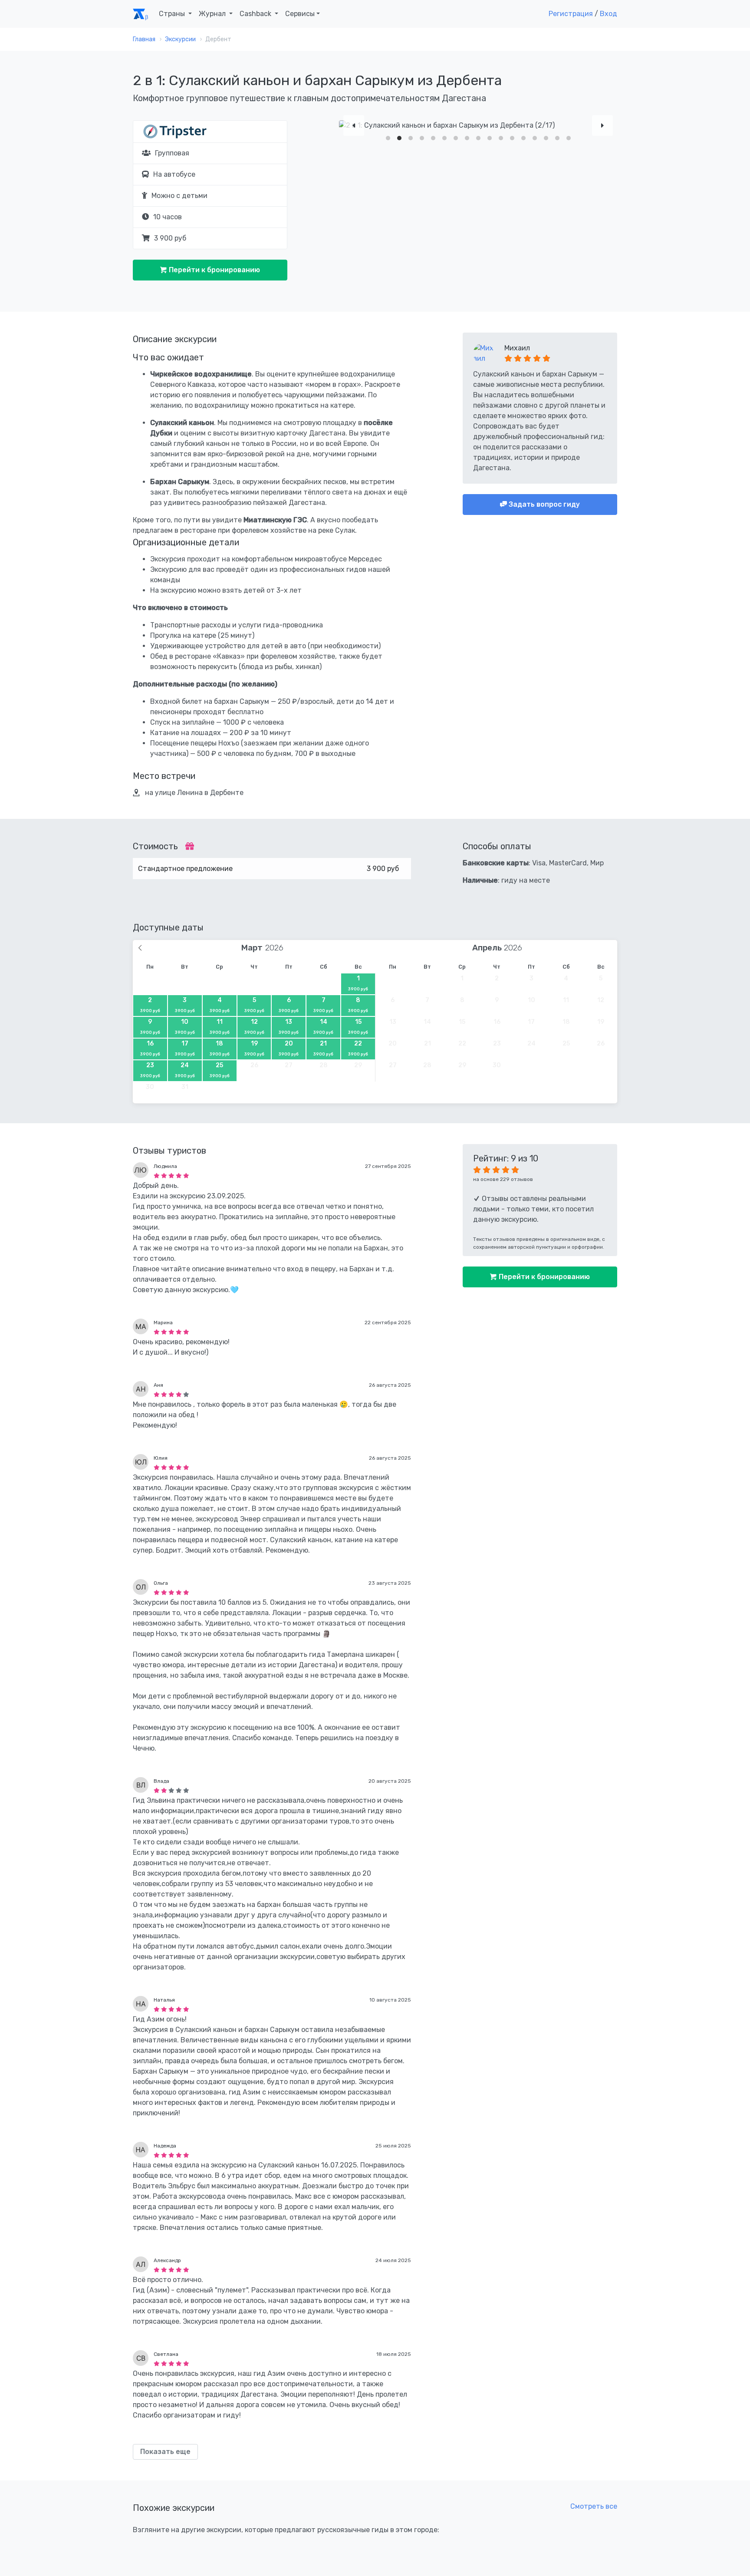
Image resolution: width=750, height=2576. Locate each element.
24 (185, 1070)
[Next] (602, 125)
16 (150, 1048)
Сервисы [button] (300, 14)
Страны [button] (173, 14)
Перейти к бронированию (214, 270)
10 (185, 1026)
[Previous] (354, 125)
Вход (609, 14)
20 (289, 1048)
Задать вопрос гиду (543, 504)
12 (254, 1026)
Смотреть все (594, 2506)
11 (220, 1026)
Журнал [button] (213, 14)
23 (150, 1070)
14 (323, 1026)
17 (185, 1048)
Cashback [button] (256, 14)
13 (289, 1026)
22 (358, 1048)
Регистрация (571, 14)
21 (323, 1048)
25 (220, 1070)
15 (358, 1026)
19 (254, 1048)
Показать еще (165, 2452)
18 (220, 1048)
